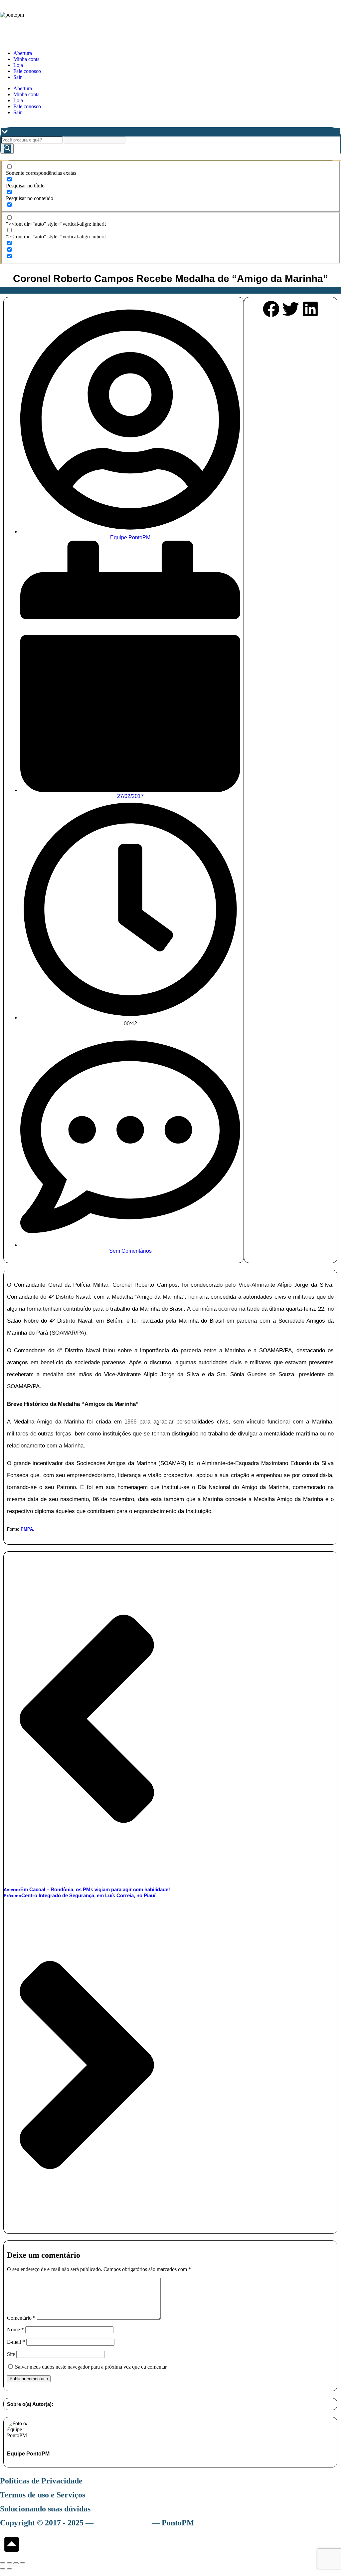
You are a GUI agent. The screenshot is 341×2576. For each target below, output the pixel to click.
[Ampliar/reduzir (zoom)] (3, 2563)
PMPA (27, 1529)
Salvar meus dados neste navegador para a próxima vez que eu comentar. (91, 2367)
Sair (17, 77)
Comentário (21, 2318)
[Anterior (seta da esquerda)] (3, 2569)
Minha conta (26, 59)
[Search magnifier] (7, 149)
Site (11, 2354)
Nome (15, 2329)
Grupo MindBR (123, 2523)
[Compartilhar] (16, 2563)
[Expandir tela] (9, 2563)
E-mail (16, 2342)
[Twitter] (291, 310)
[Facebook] (271, 310)
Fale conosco (27, 71)
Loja (18, 65)
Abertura (23, 53)
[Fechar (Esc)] (23, 2563)
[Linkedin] (310, 310)
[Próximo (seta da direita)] (9, 2569)
